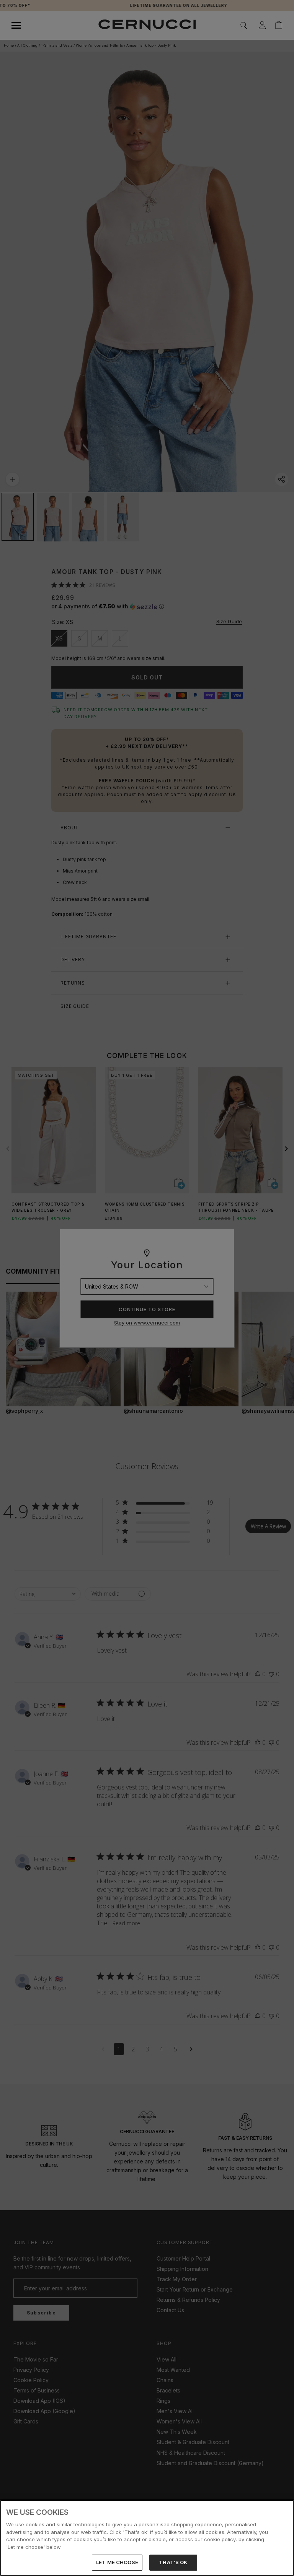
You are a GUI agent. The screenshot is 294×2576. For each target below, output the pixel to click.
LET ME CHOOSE (117, 2562)
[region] (147, 2538)
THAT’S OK (173, 2562)
